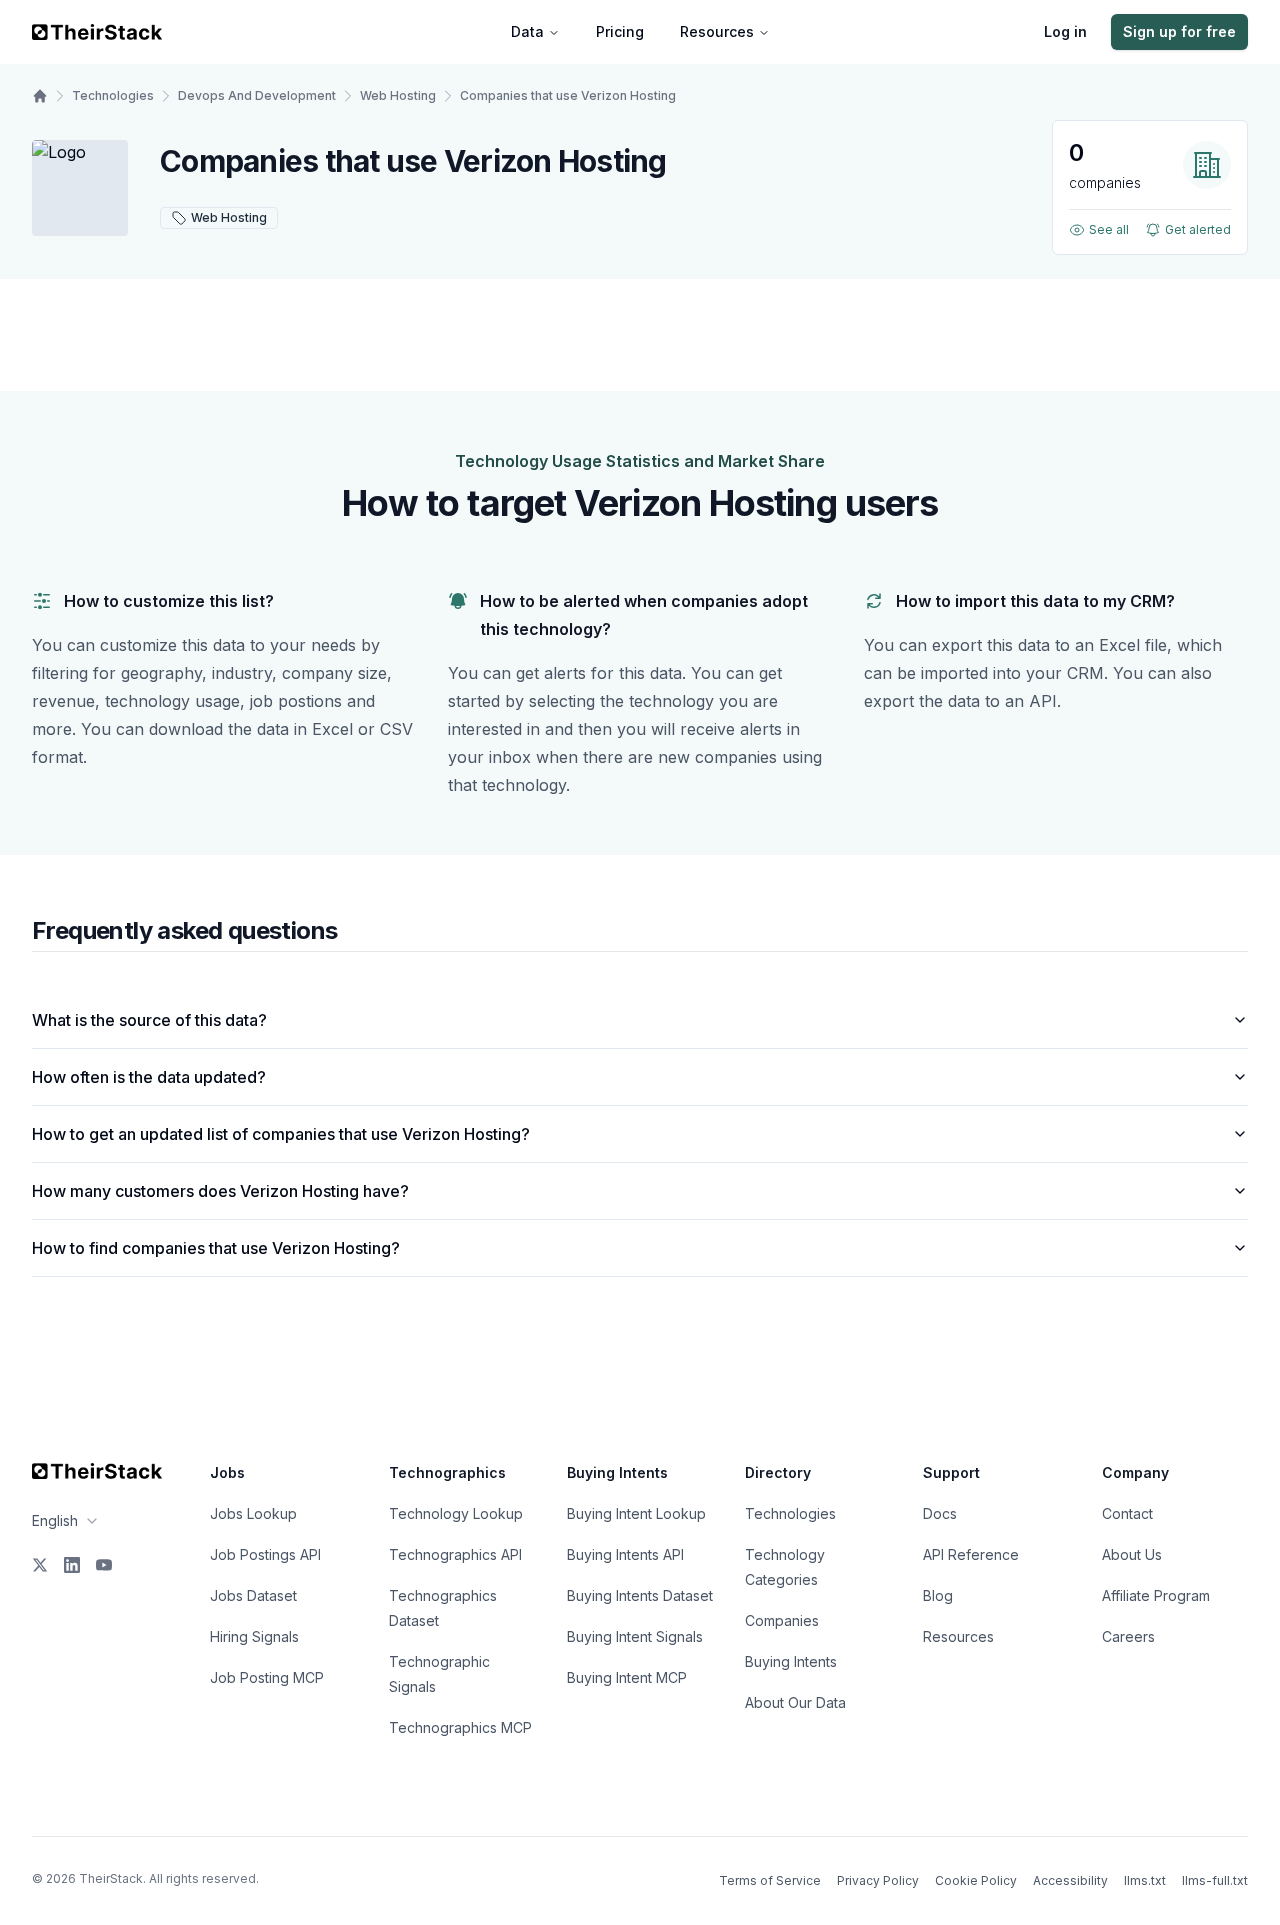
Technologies (113, 95)
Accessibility (1070, 1880)
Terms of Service (770, 1880)
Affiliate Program (1156, 1595)
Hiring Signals (254, 1636)
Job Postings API (265, 1554)
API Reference (971, 1554)
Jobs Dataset (253, 1595)
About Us (1132, 1554)
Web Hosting (398, 95)
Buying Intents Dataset (640, 1595)
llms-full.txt (1215, 1880)
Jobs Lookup (253, 1513)
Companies (782, 1620)
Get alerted (1198, 229)
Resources (717, 31)
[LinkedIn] (72, 1565)
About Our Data (795, 1702)
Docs (940, 1513)
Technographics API (455, 1554)
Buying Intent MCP (627, 1677)
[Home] (40, 96)
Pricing (620, 31)
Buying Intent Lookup (636, 1513)
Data (527, 31)
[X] (40, 1565)
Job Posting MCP (267, 1677)
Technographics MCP (460, 1727)
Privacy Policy (878, 1880)
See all (1109, 229)
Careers (1128, 1636)
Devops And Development (257, 95)
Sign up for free (1179, 31)
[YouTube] (104, 1565)
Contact (1127, 1513)
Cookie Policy (976, 1880)
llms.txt (1145, 1880)
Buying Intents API (625, 1554)
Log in (1065, 31)
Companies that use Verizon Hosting (568, 95)
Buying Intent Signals (635, 1636)
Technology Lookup (456, 1513)
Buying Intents (791, 1661)
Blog (938, 1595)
